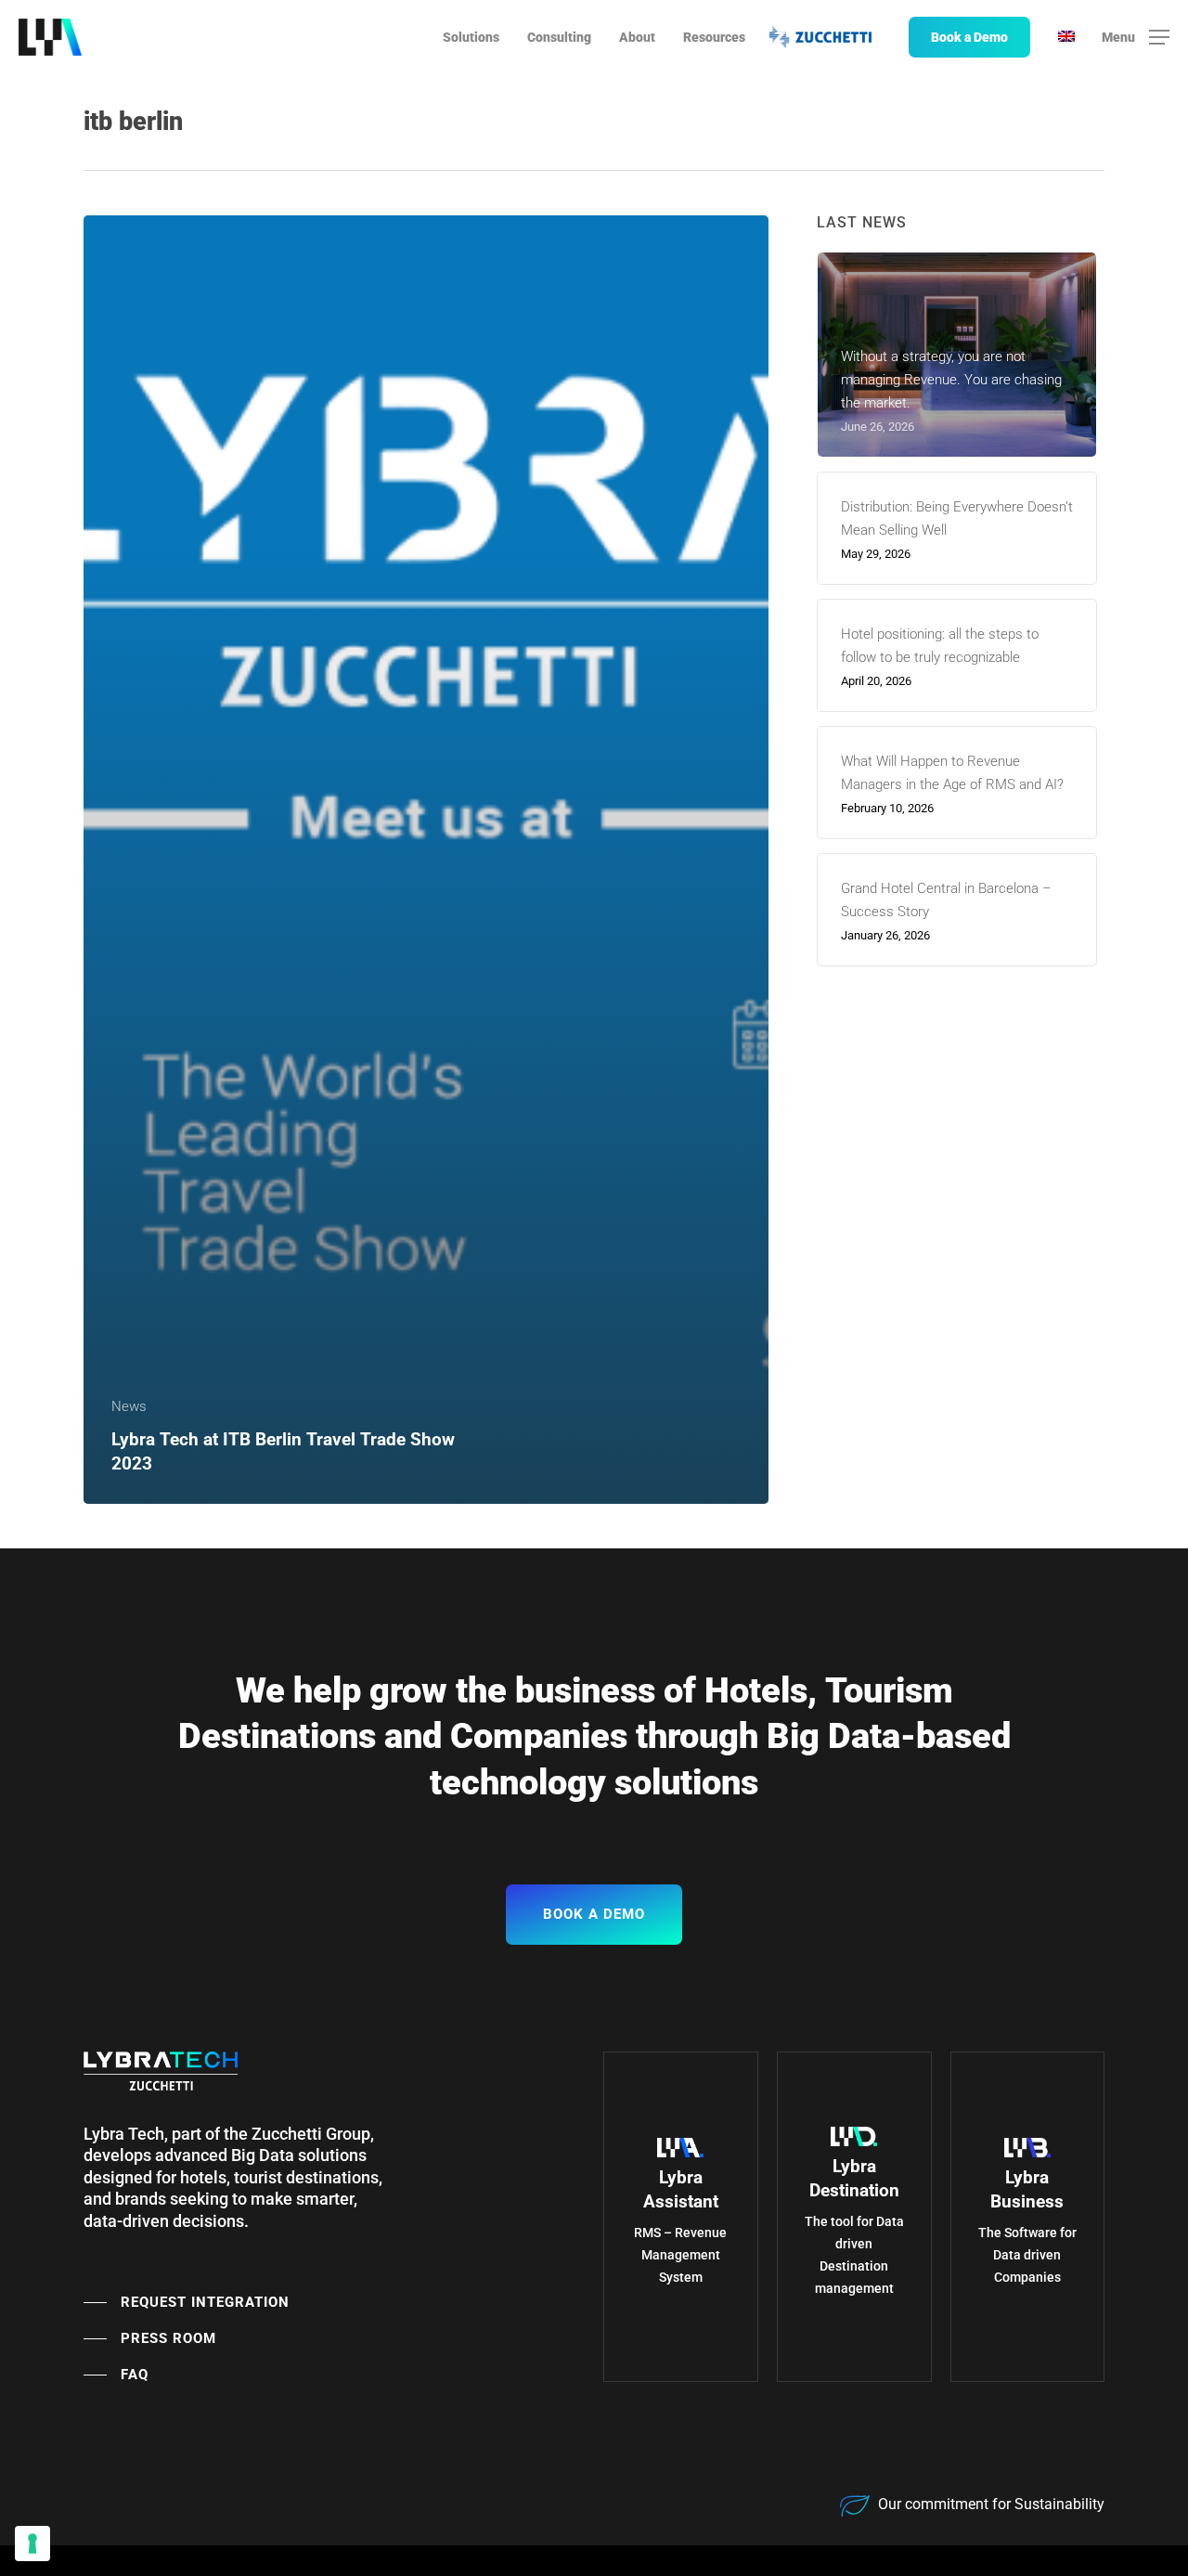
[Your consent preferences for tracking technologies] (32, 2544)
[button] (1136, 38)
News (129, 1406)
